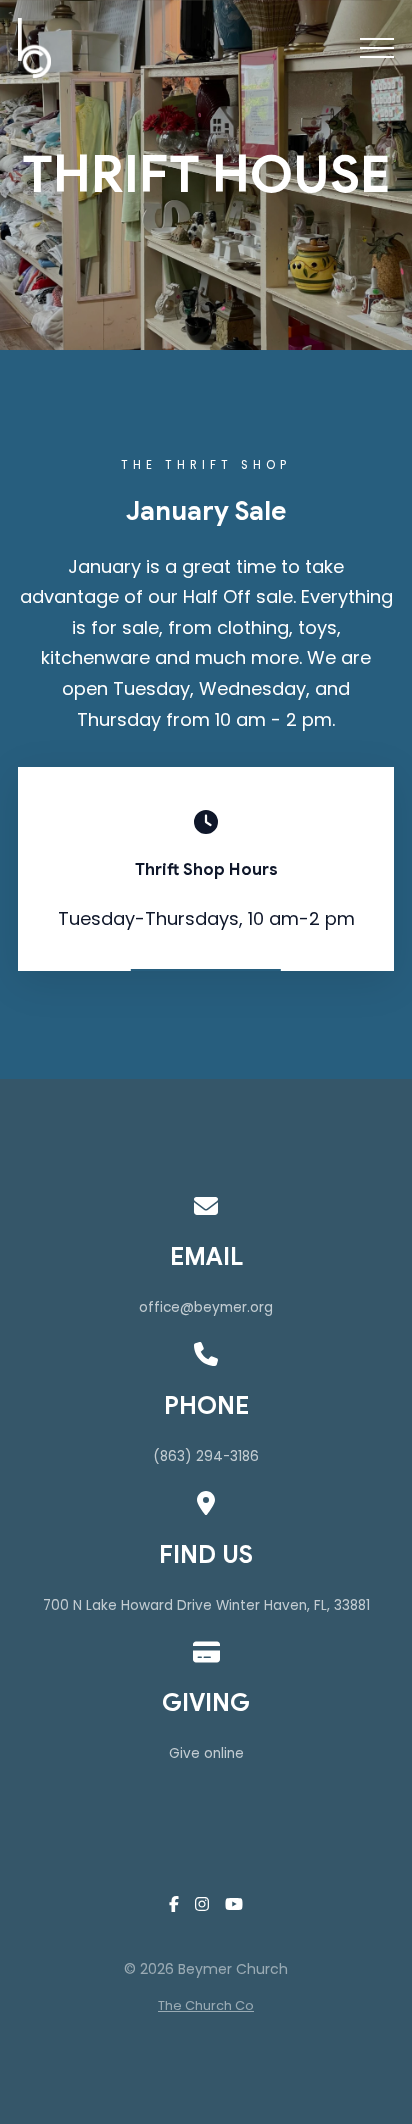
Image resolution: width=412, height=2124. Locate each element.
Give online (206, 1753)
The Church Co (206, 2005)
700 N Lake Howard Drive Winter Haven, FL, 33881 (206, 1605)
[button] (377, 48)
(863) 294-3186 (206, 1456)
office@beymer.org (206, 1307)
